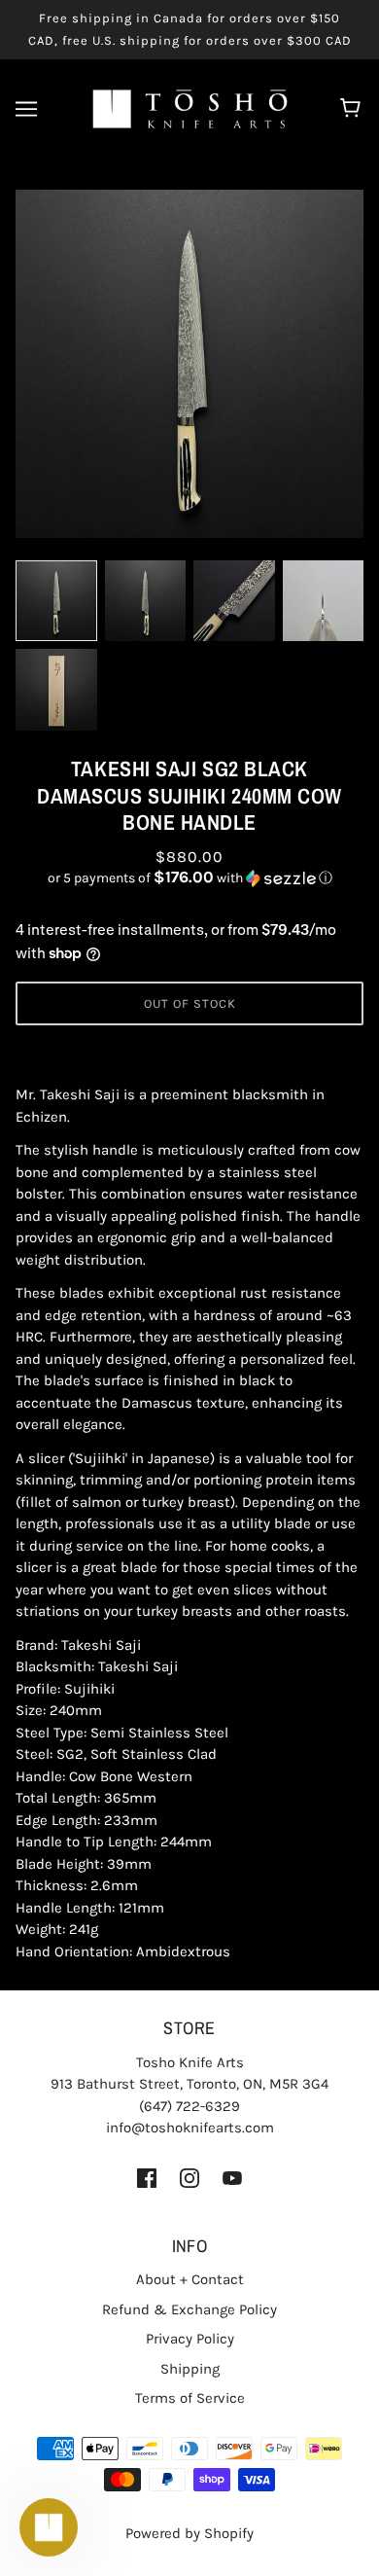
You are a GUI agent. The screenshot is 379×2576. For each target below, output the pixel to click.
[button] (189, 878)
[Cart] (353, 109)
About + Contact (190, 2279)
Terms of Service (190, 2398)
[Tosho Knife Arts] (190, 108)
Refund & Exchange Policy (189, 2309)
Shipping (190, 2369)
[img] (147, 2178)
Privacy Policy (190, 2339)
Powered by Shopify (189, 2533)
